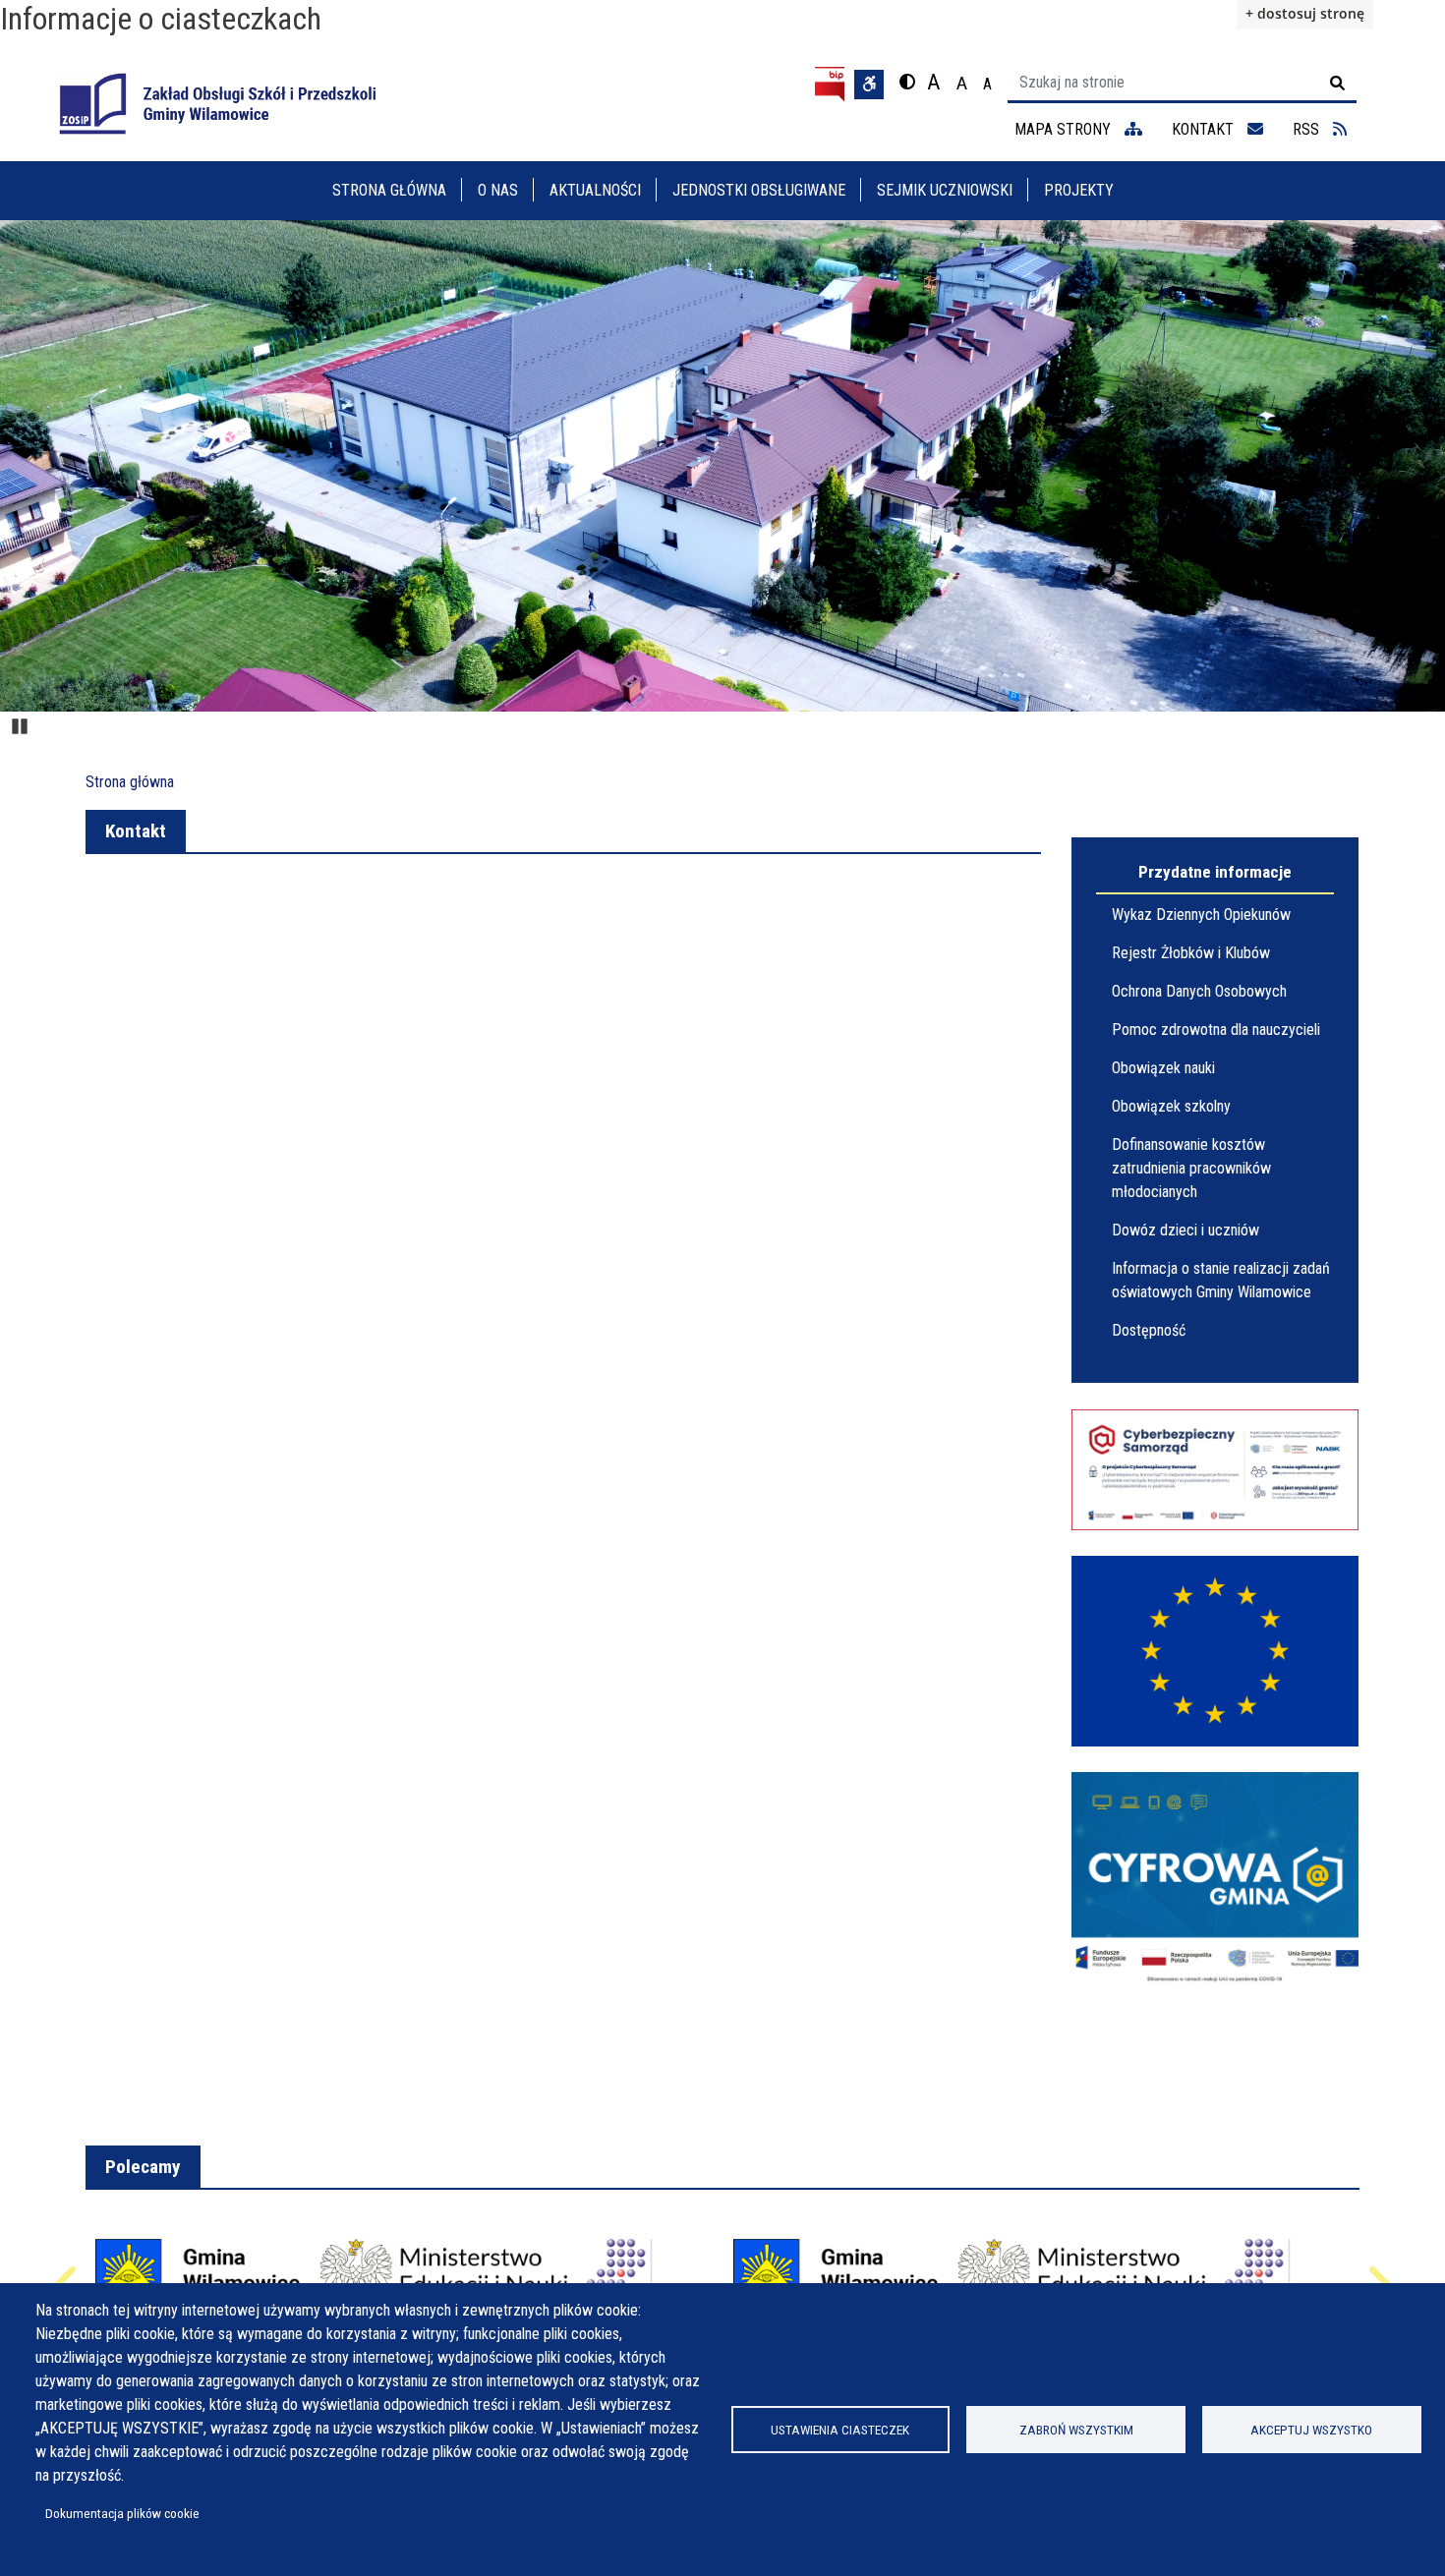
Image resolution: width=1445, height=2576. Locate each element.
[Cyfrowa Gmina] (1215, 1880)
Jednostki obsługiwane (759, 190)
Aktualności (595, 190)
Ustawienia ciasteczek (840, 2430)
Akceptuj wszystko (1311, 2430)
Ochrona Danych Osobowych (1199, 991)
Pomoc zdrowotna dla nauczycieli (1216, 1030)
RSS (1308, 129)
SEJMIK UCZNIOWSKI (945, 190)
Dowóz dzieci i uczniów (1185, 1230)
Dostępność (1149, 1330)
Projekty (1079, 190)
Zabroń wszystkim (1076, 2430)
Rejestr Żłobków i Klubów (1191, 953)
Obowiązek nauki (1163, 1068)
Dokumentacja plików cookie (122, 2513)
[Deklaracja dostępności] (869, 85)
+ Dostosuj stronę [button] (1305, 13)
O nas (498, 190)
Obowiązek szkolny (1171, 1106)
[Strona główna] (217, 103)
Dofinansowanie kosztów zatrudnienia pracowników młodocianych (1191, 1168)
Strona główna (389, 190)
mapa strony (1065, 129)
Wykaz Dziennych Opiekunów (1201, 915)
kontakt (1205, 129)
